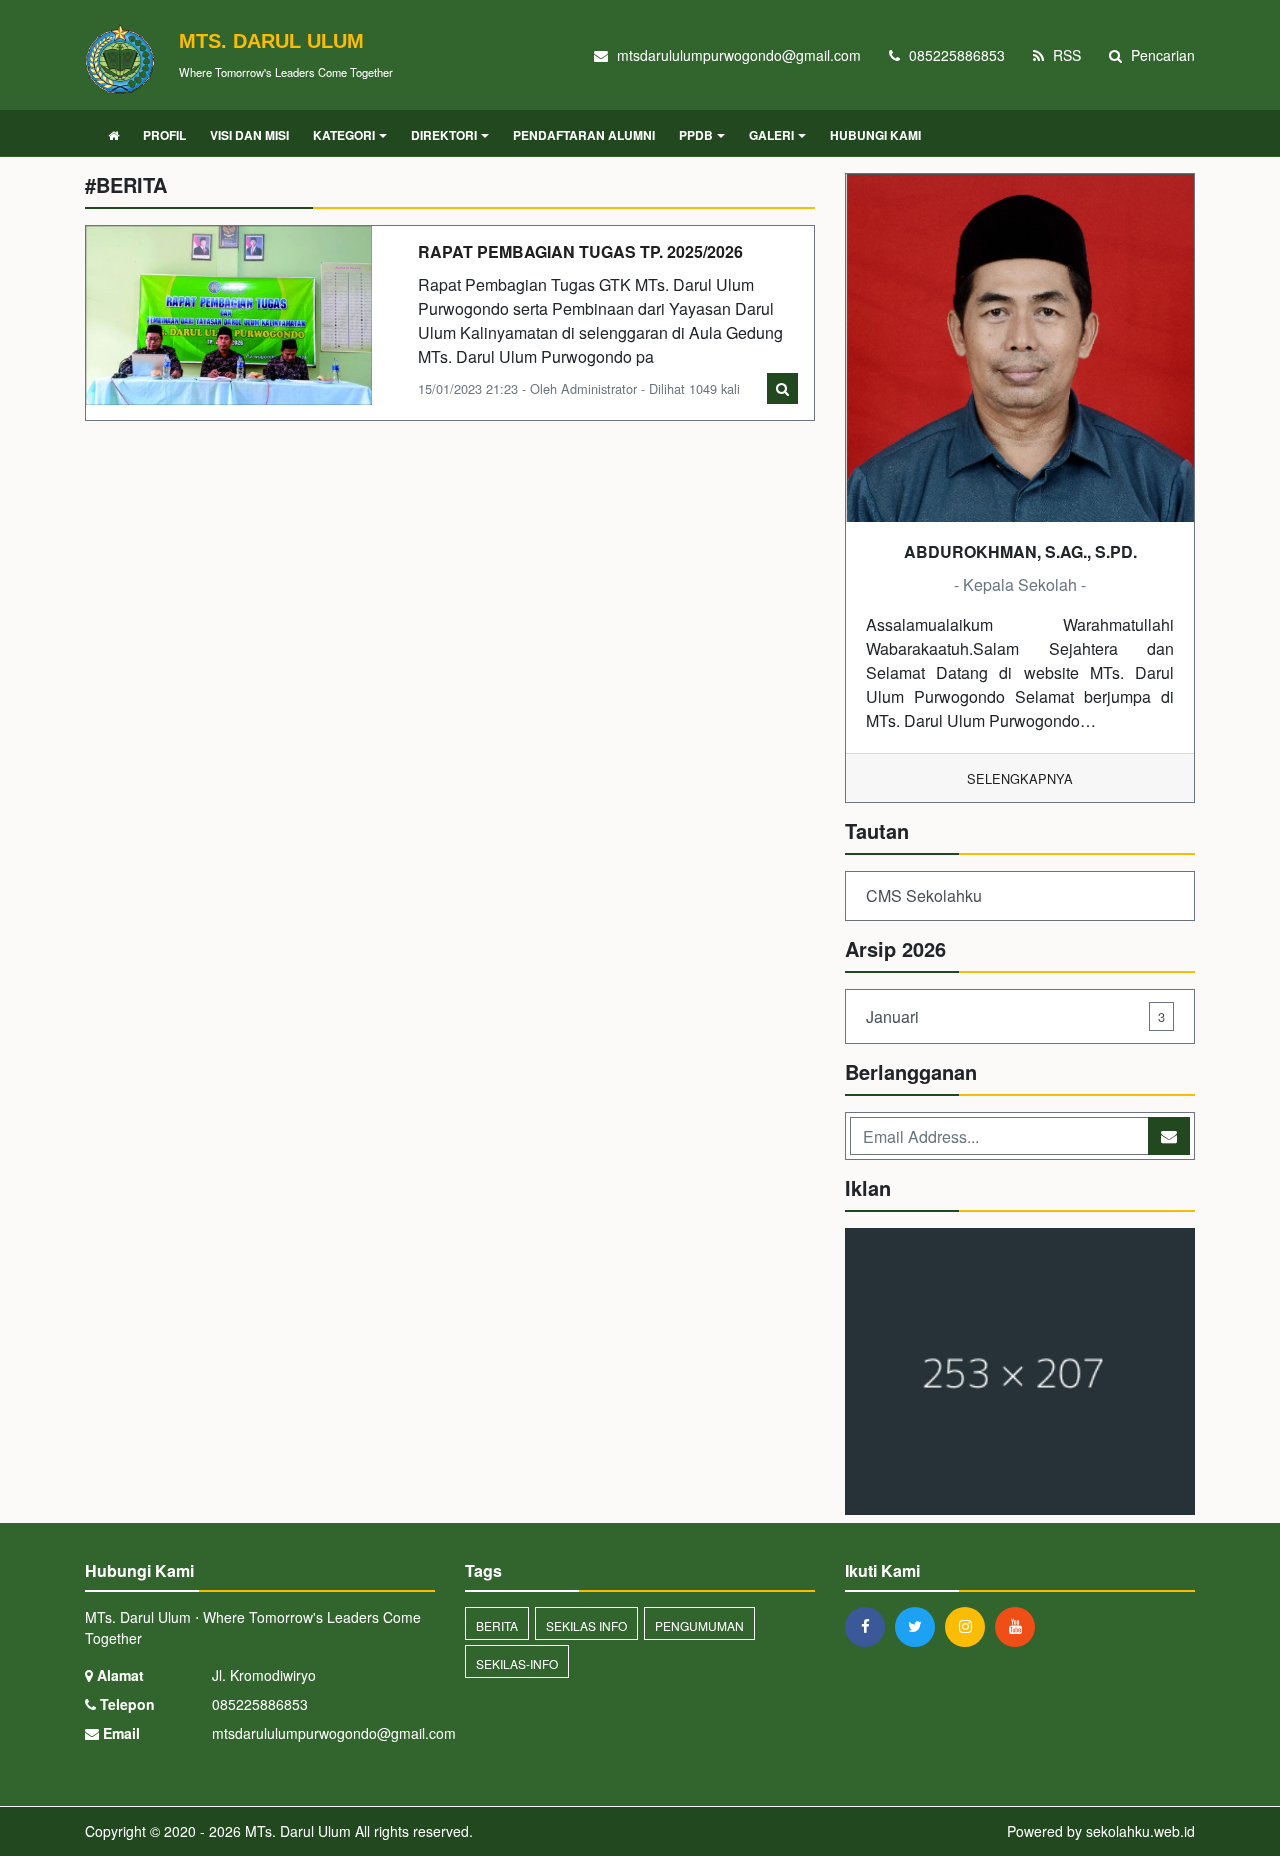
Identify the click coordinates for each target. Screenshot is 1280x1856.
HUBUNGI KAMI (875, 135)
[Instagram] (970, 1626)
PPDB (696, 135)
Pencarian (1161, 55)
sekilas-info (517, 1663)
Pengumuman (699, 1625)
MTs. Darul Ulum (296, 1831)
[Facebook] (870, 1626)
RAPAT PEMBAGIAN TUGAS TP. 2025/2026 (580, 251)
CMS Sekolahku (924, 895)
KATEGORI (344, 135)
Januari (1015, 1016)
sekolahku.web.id (1140, 1831)
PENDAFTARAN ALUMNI (584, 135)
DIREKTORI (444, 135)
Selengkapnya (1020, 778)
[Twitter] (920, 1626)
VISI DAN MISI (249, 135)
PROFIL (164, 135)
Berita (497, 1625)
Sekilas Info (586, 1625)
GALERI (771, 135)
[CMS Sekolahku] (1020, 1373)
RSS (1065, 55)
